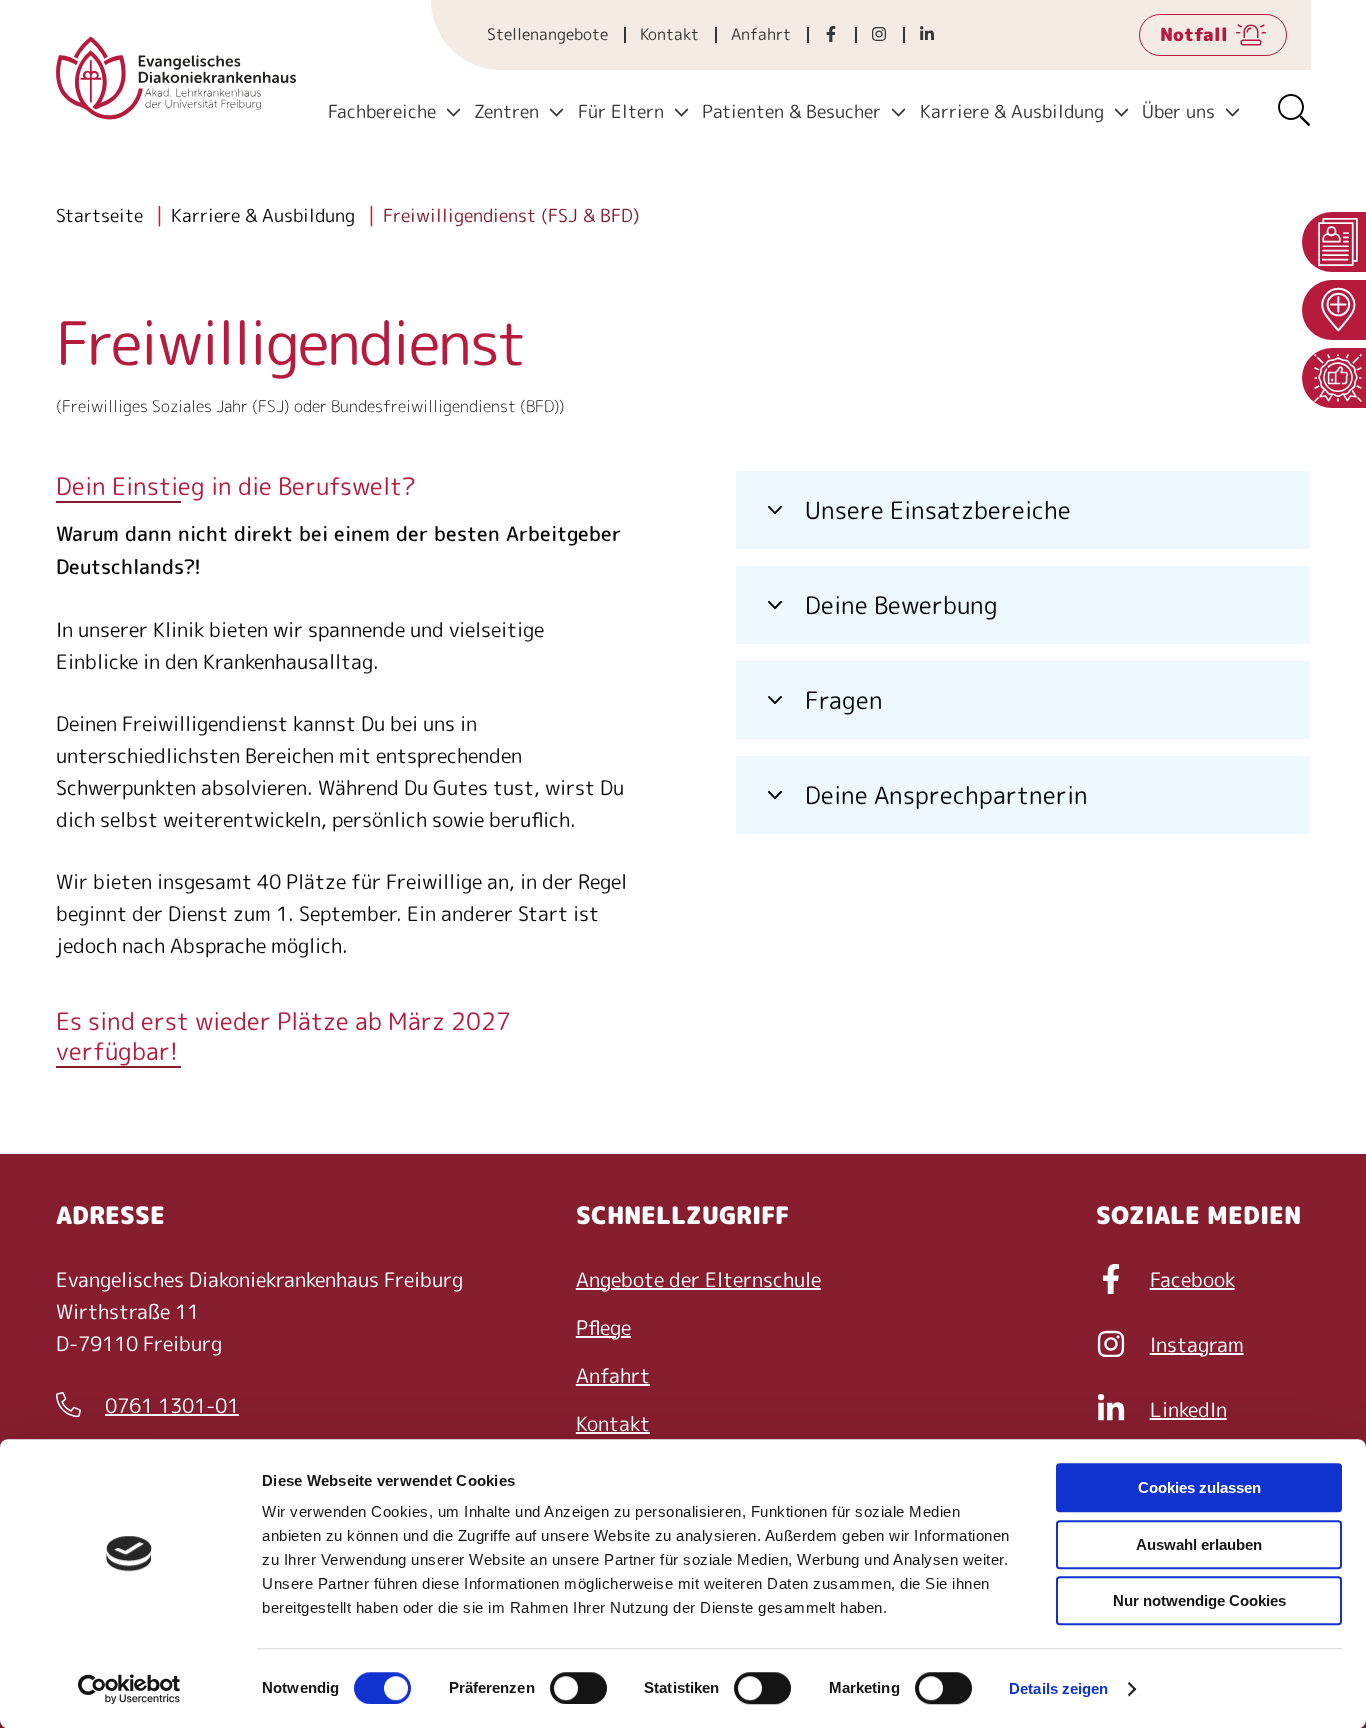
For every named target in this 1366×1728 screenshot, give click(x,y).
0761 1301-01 (147, 1406)
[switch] (578, 1688)
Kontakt (669, 34)
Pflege (603, 1327)
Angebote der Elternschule (698, 1279)
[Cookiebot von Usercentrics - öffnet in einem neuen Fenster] (129, 1689)
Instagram (1197, 1344)
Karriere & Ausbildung (263, 215)
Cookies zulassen (1199, 1487)
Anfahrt (761, 34)
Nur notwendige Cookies (1199, 1600)
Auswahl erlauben (1199, 1544)
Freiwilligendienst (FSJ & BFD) (511, 215)
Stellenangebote (547, 34)
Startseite (99, 215)
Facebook (1192, 1279)
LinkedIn (1188, 1409)
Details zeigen (1058, 1688)
